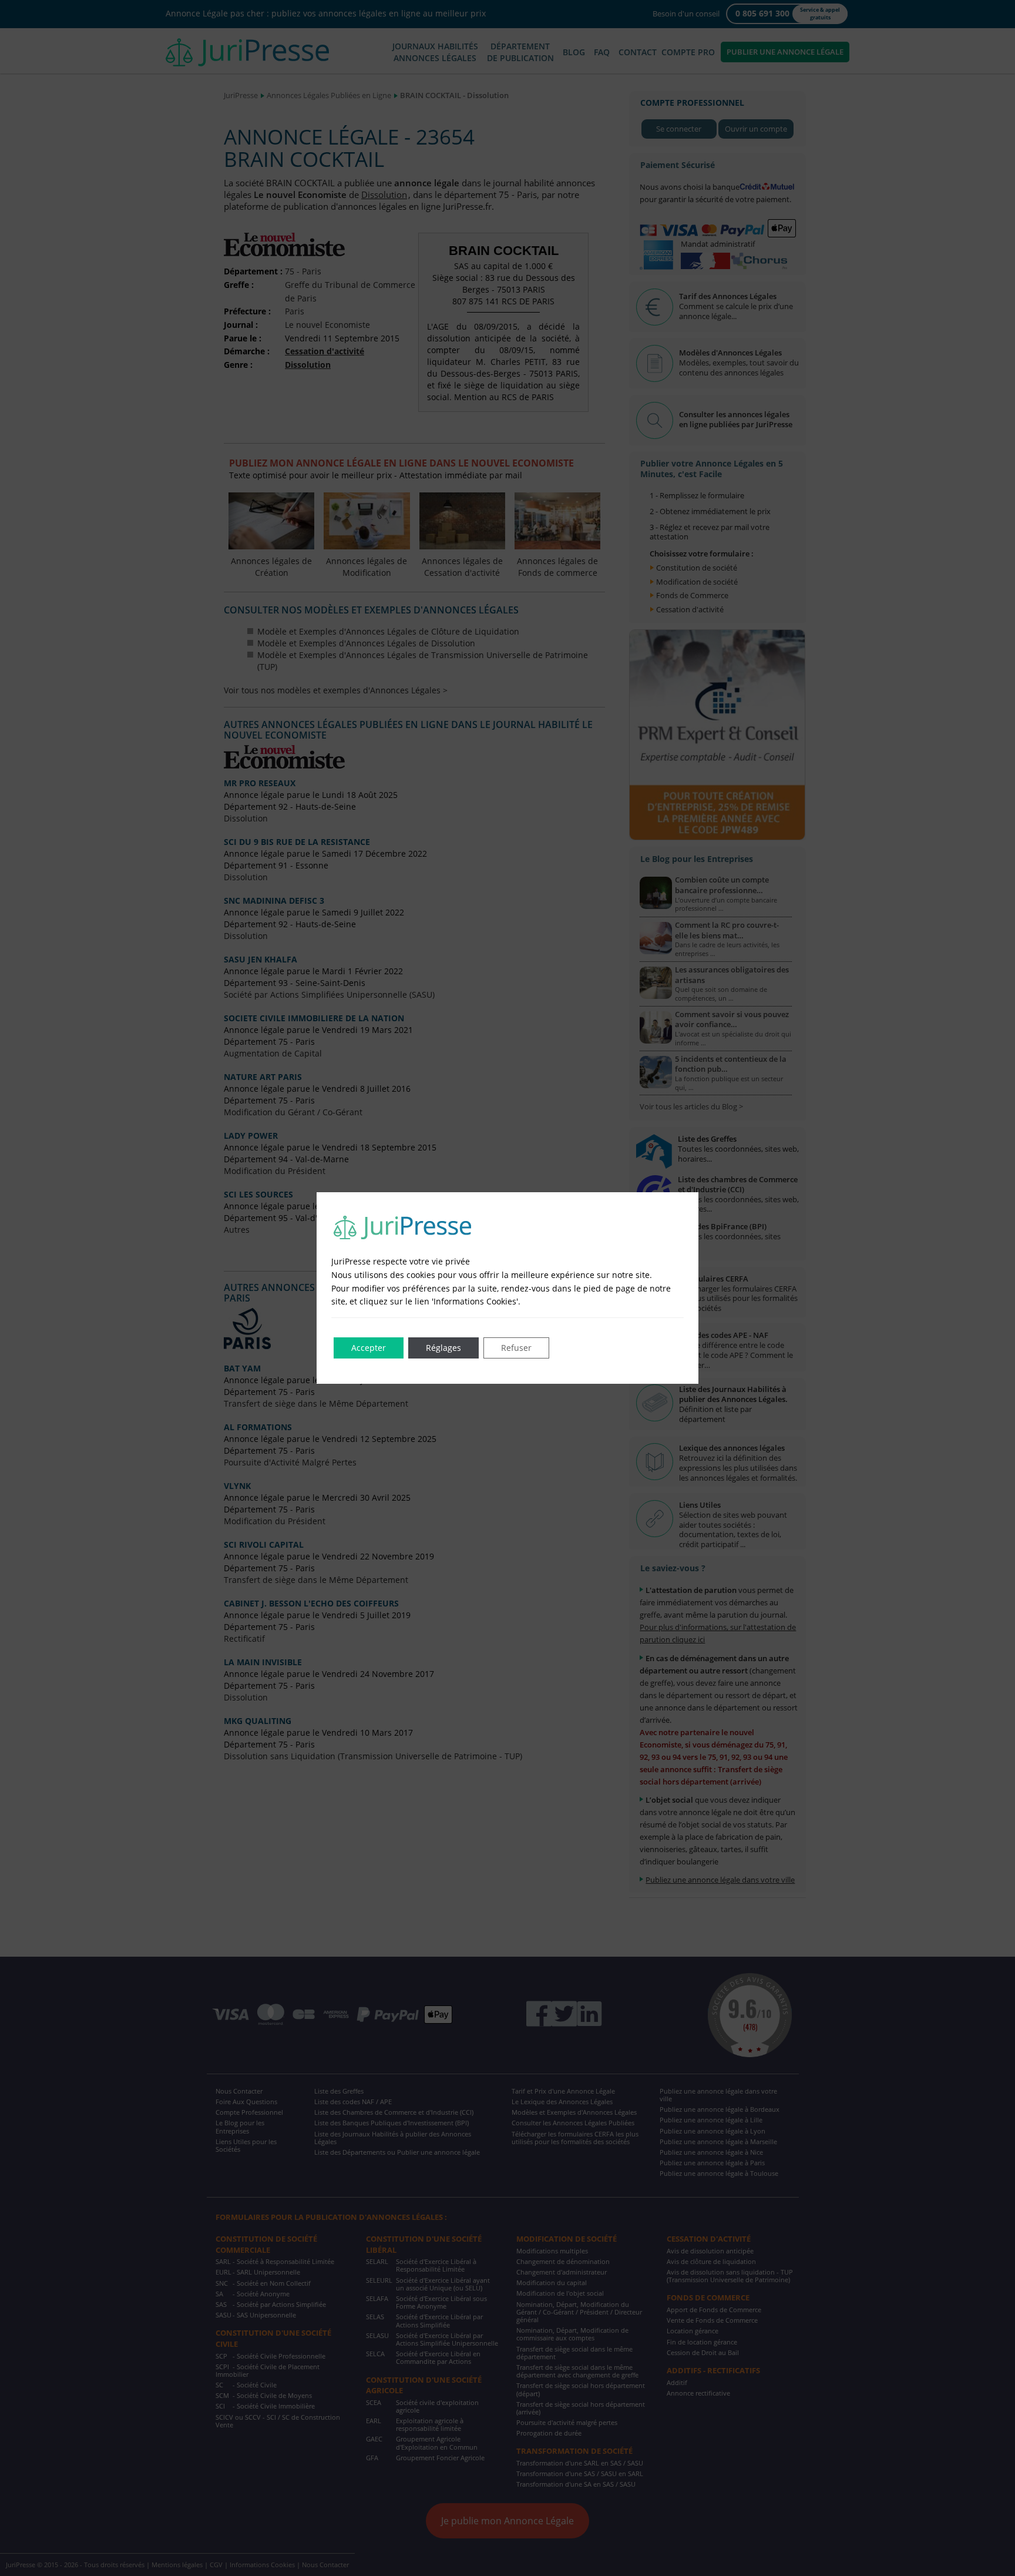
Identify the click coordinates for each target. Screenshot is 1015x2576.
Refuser (516, 1348)
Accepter (369, 1348)
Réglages (443, 1348)
